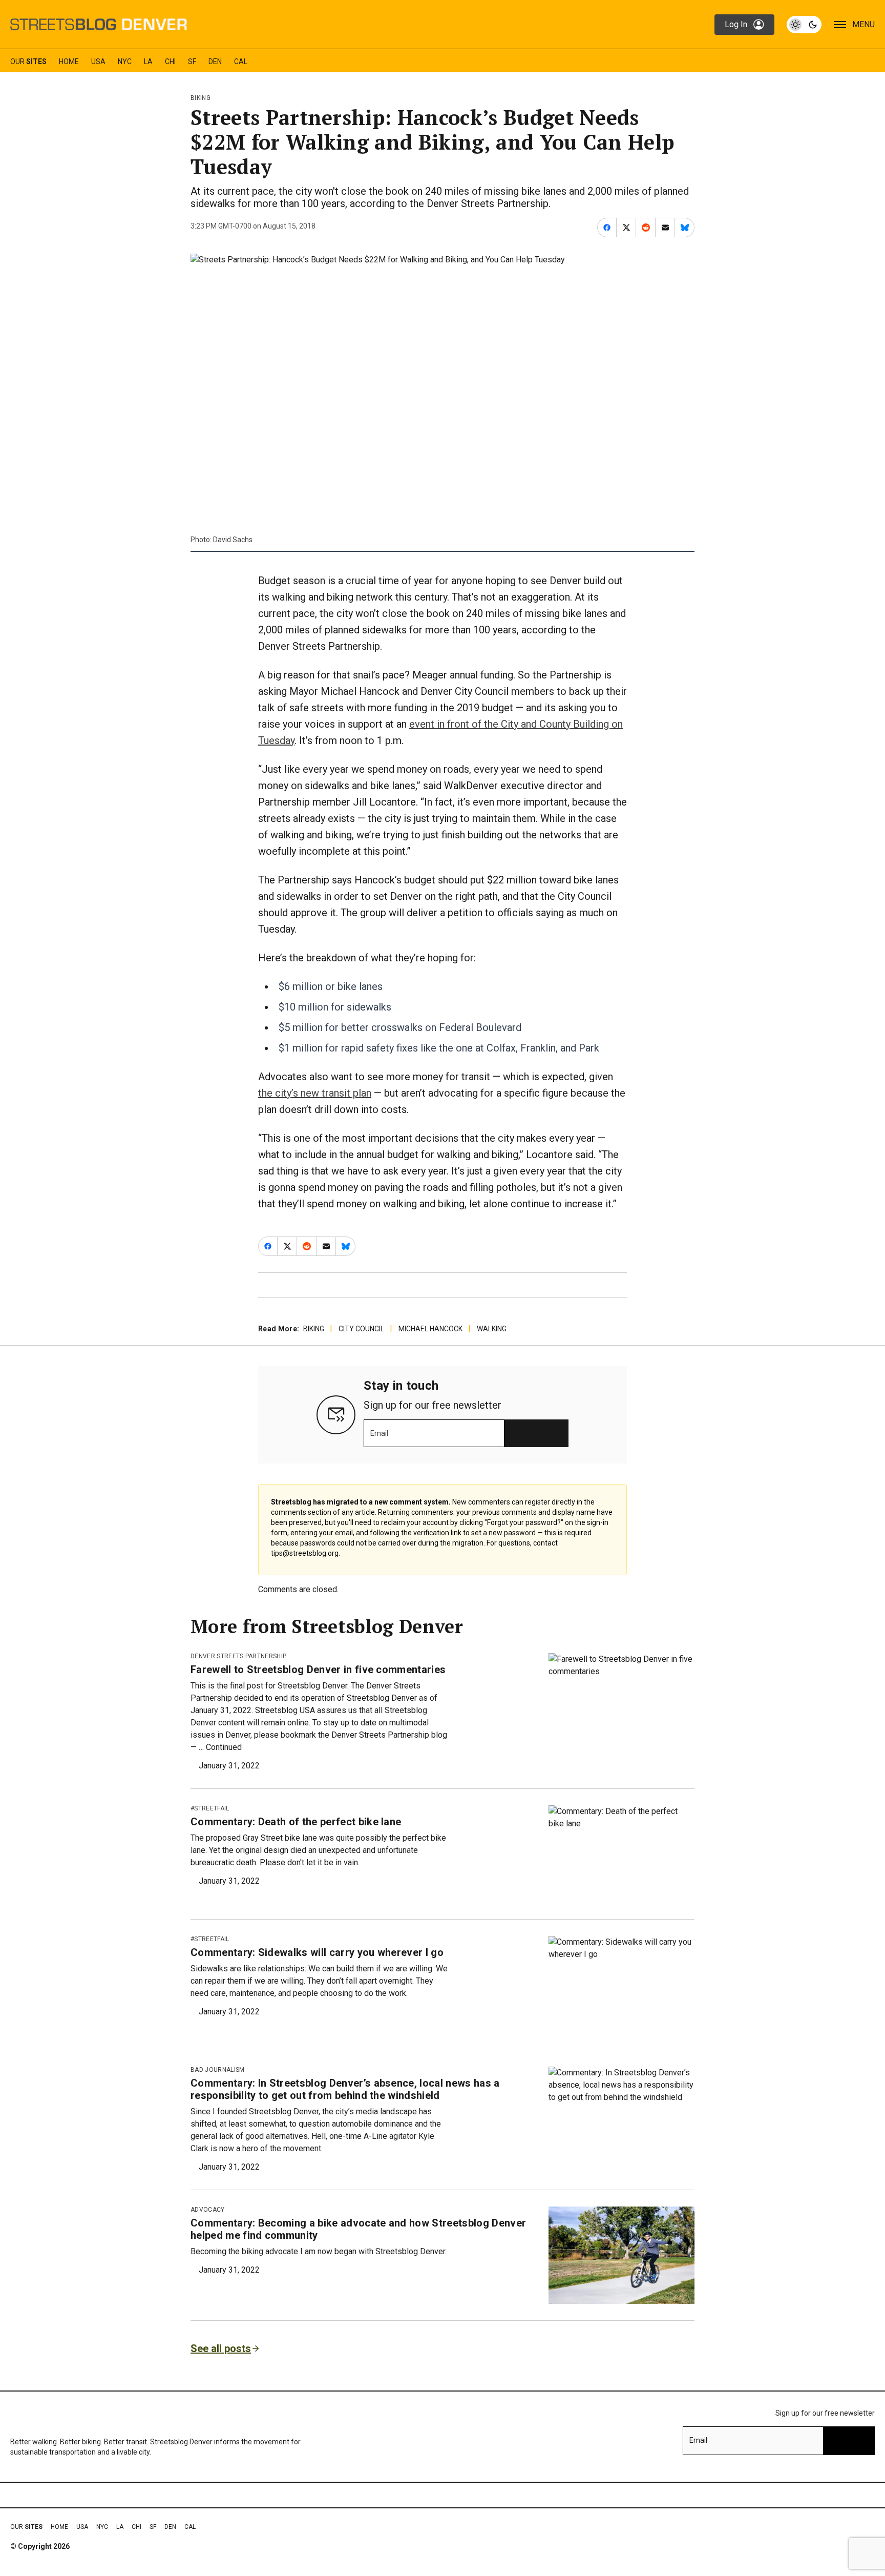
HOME (69, 61)
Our (28, 61)
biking (201, 98)
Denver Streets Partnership (238, 1656)
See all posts (221, 2348)
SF (192, 61)
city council (361, 1329)
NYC (125, 61)
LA (148, 61)
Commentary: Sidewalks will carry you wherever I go (317, 1952)
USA (98, 61)
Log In (736, 24)
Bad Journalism (217, 2070)
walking (492, 1329)
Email (379, 1433)
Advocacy (208, 2210)
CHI (170, 61)
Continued (224, 1747)
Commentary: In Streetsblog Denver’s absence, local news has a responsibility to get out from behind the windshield (345, 2089)
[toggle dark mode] (804, 25)
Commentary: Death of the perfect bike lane (296, 1822)
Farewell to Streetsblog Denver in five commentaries (318, 1670)
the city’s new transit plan (315, 1093)
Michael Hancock (430, 1329)
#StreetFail (210, 1808)
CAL (241, 61)
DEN (215, 61)
